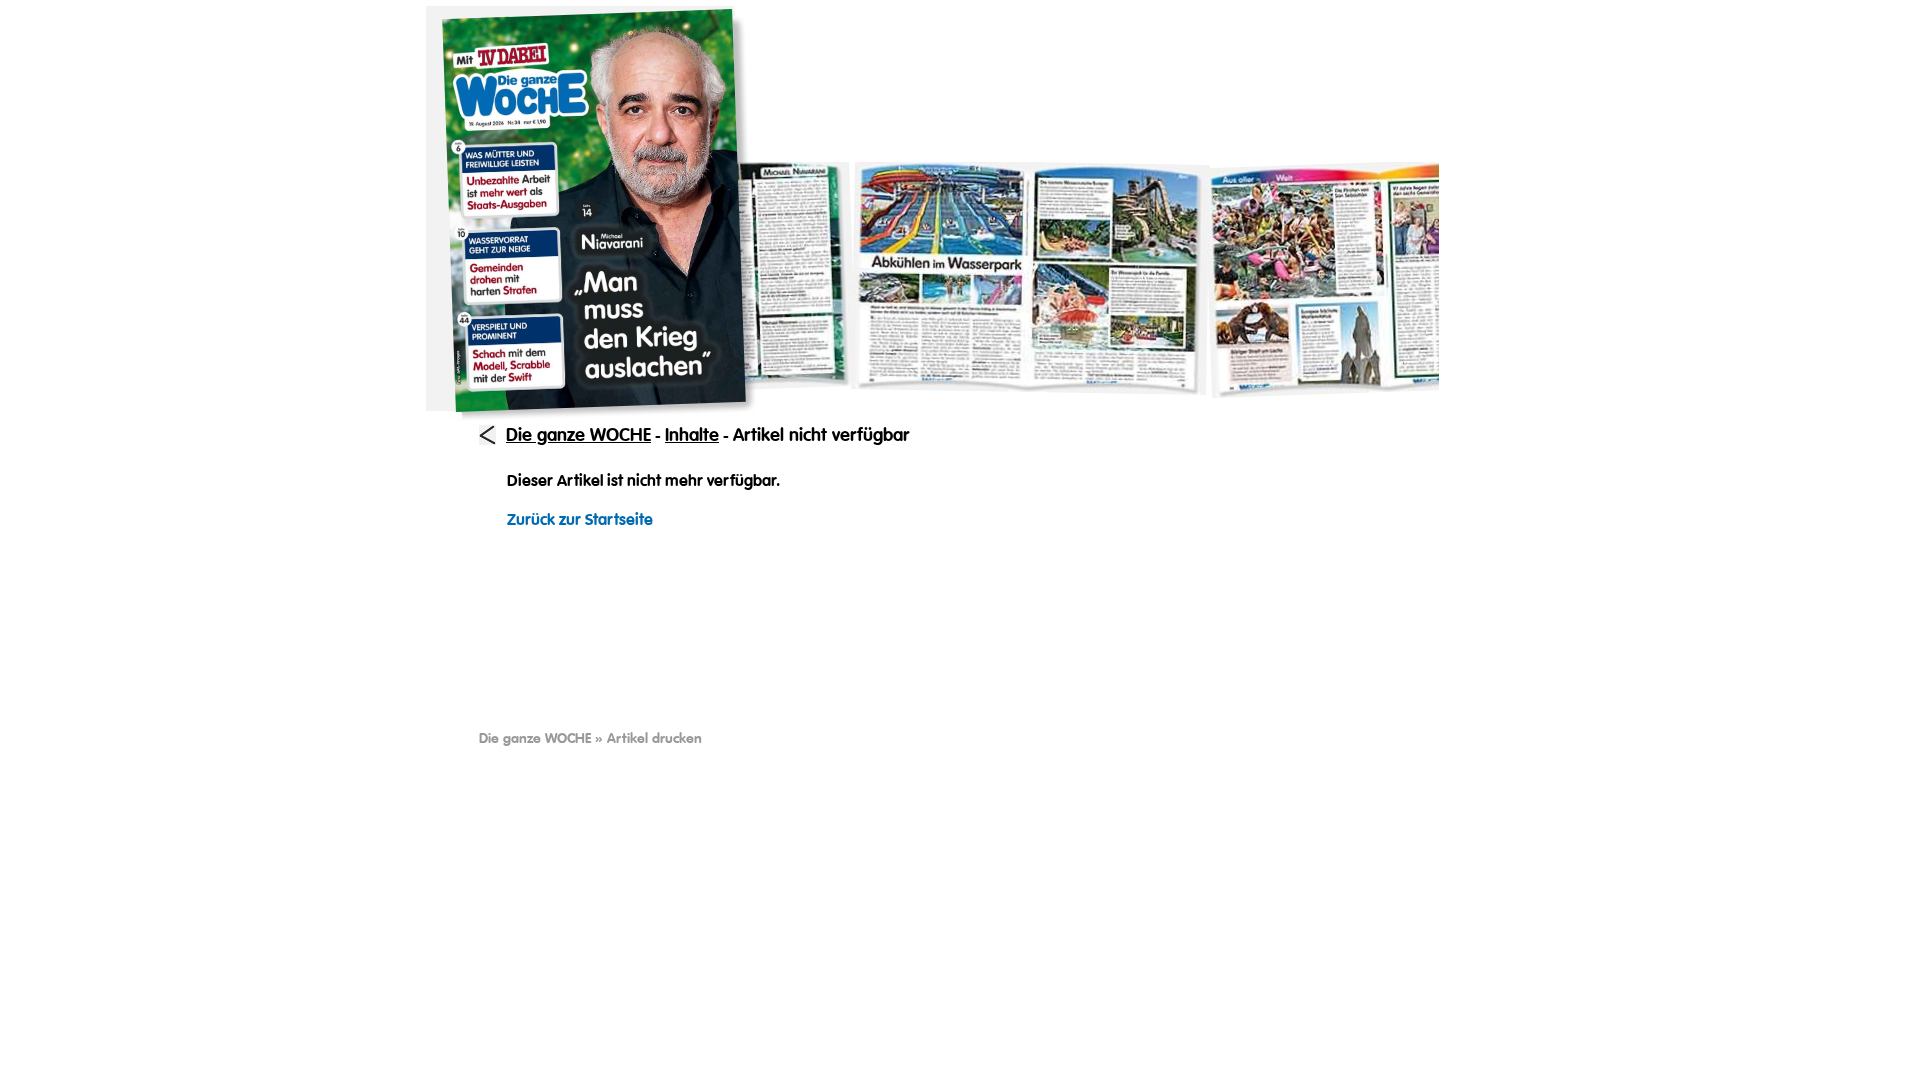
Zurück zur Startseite (580, 519)
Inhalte (692, 435)
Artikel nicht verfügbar (821, 435)
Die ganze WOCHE (578, 435)
